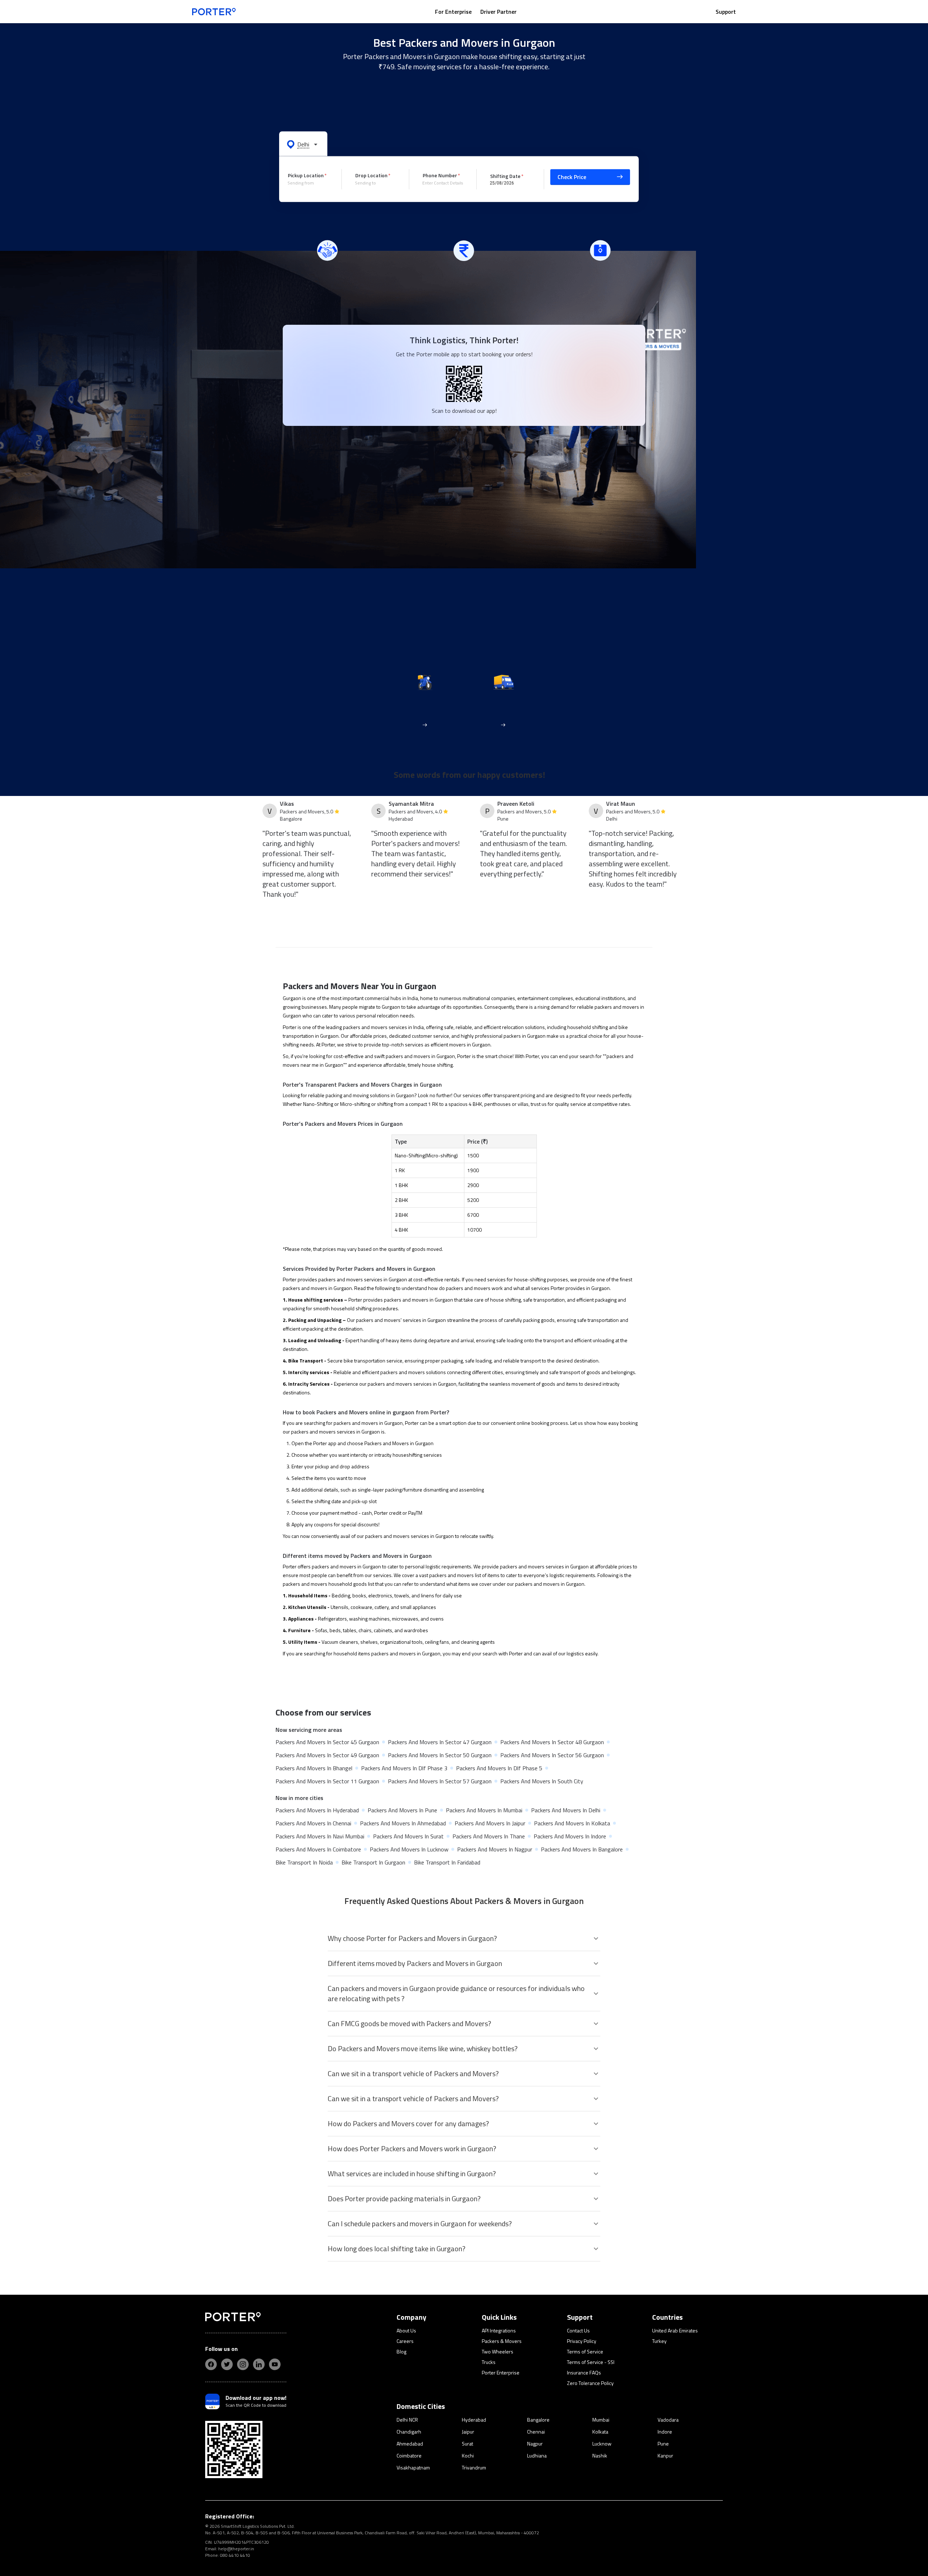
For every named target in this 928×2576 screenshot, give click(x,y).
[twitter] (227, 2364)
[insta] (243, 2364)
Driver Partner (498, 12)
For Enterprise (453, 12)
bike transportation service (373, 1360)
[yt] (275, 2364)
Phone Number (440, 175)
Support (726, 12)
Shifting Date (505, 176)
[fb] (211, 2364)
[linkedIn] (259, 2364)
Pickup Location (306, 175)
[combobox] (309, 183)
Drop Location (371, 175)
